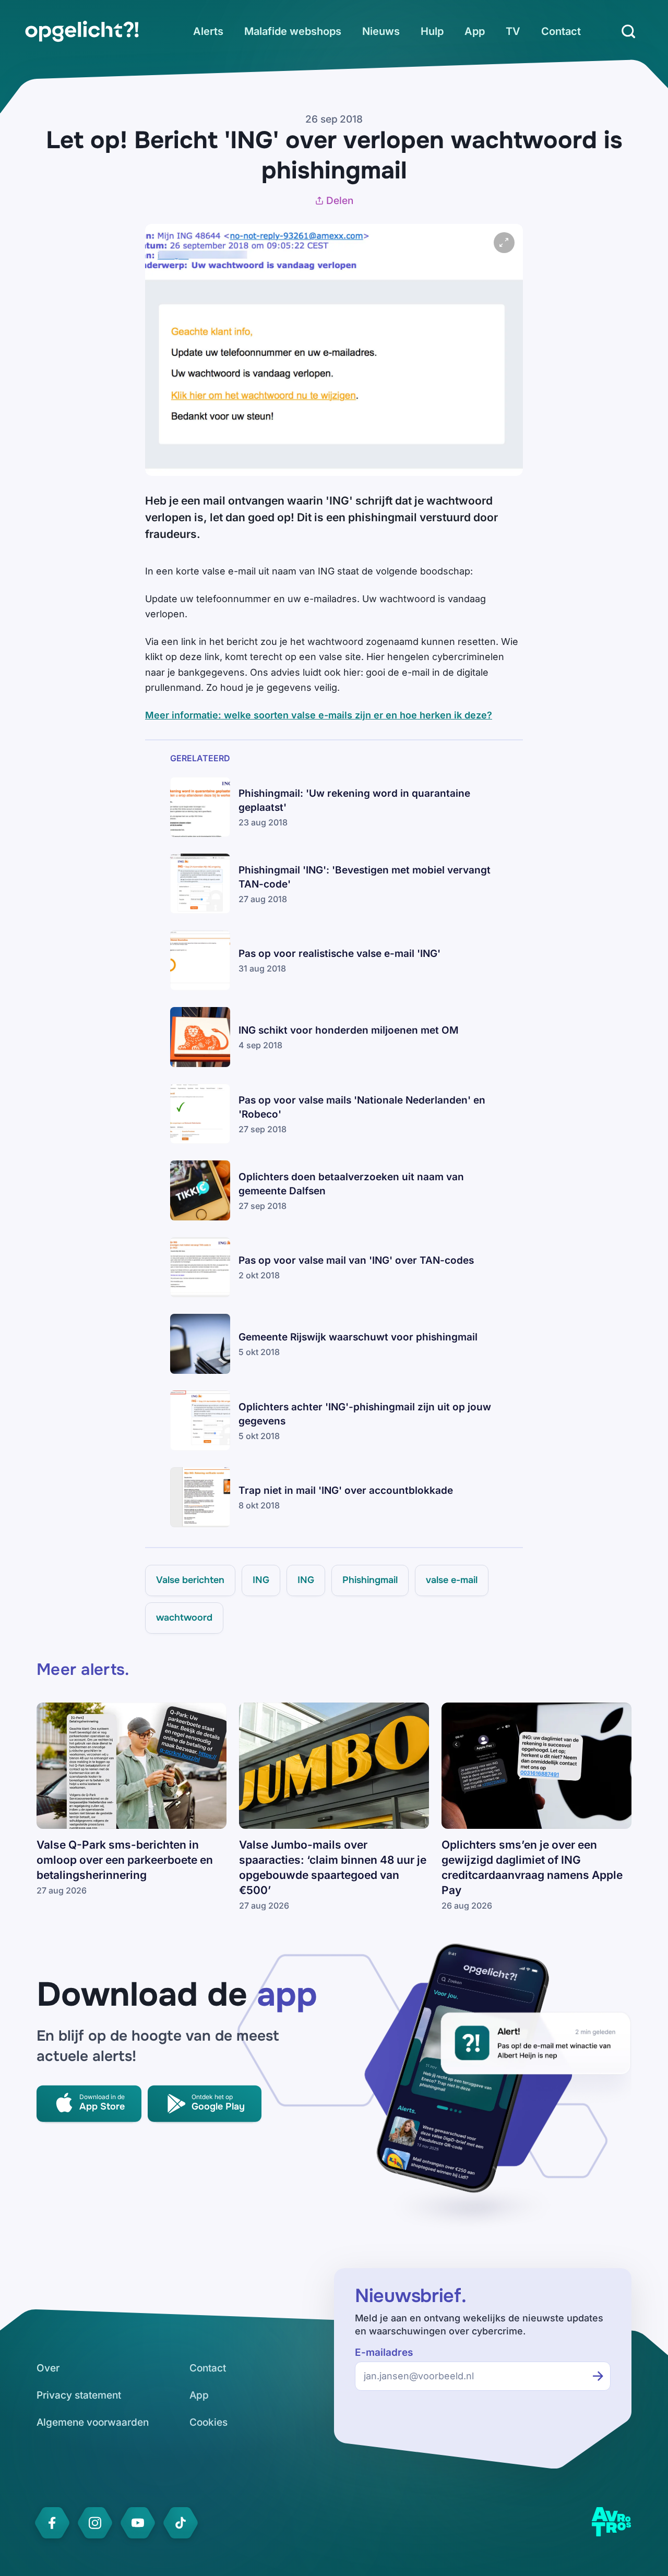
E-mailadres (384, 2352)
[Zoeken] (628, 31)
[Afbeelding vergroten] (504, 243)
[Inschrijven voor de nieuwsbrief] (598, 2376)
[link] (82, 31)
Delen (340, 201)
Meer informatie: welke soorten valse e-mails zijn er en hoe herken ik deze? (319, 715)
